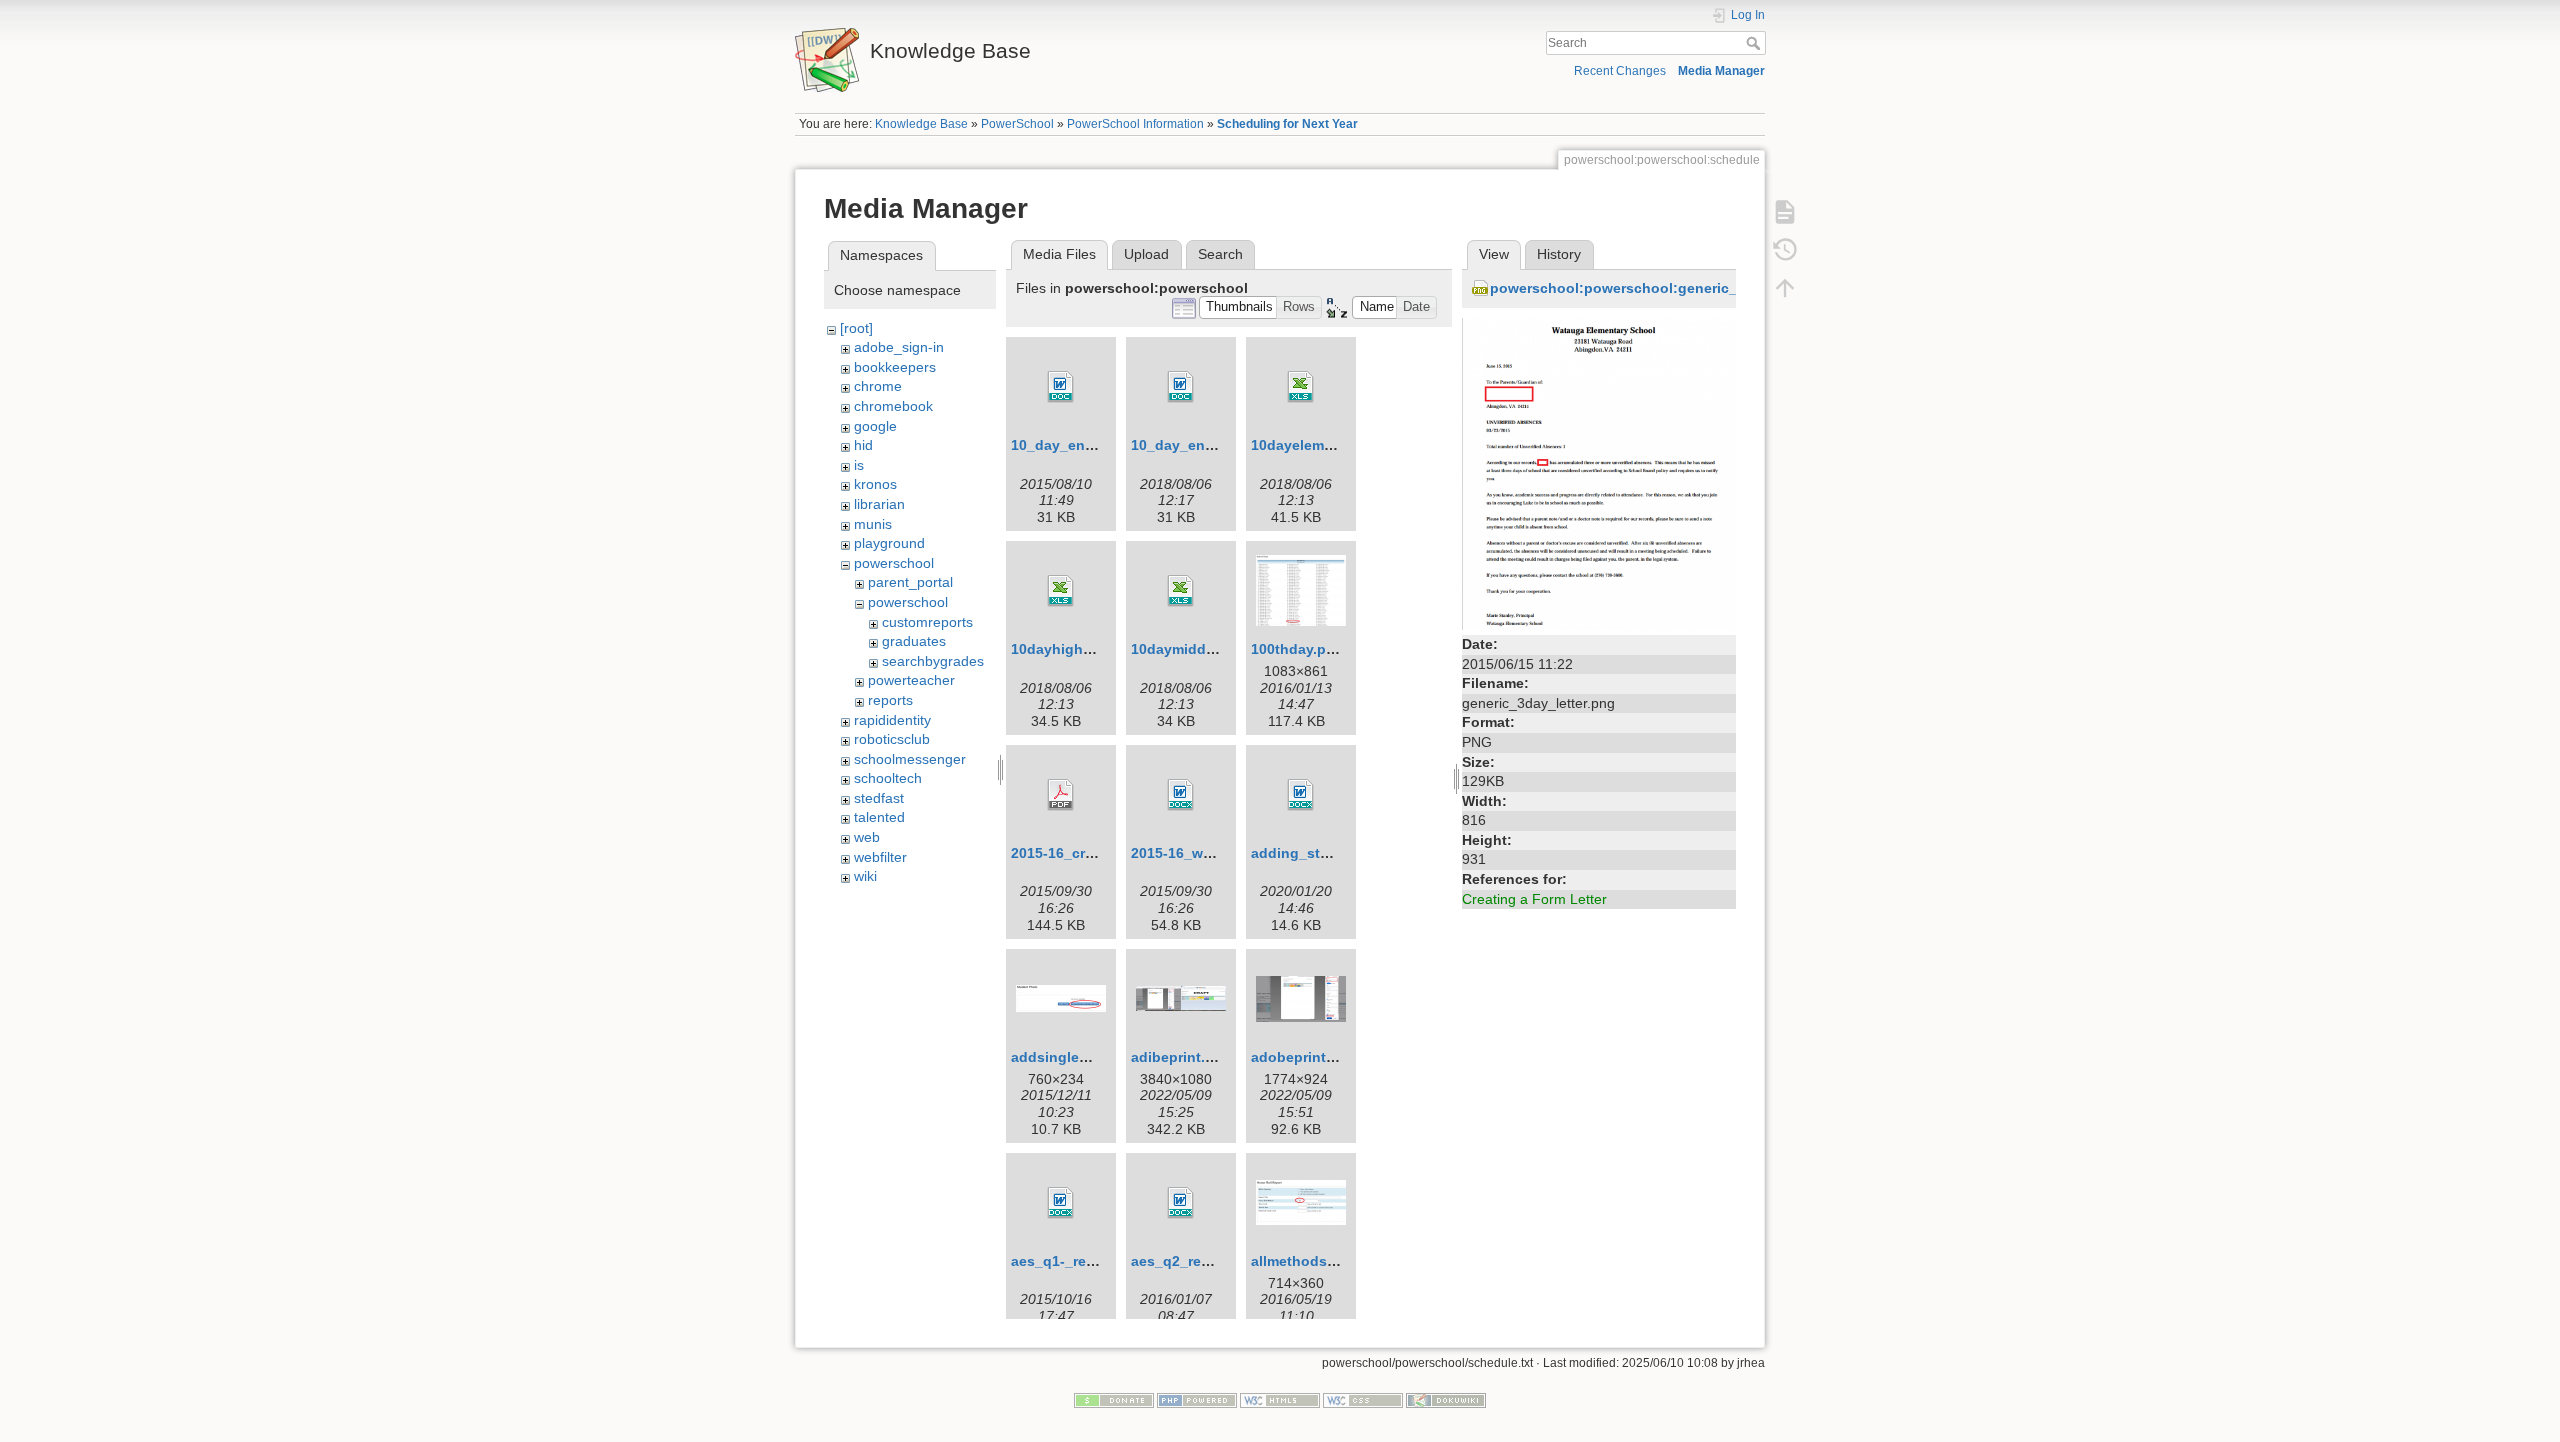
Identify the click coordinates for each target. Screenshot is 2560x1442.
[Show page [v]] (1785, 212)
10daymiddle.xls (1186, 649)
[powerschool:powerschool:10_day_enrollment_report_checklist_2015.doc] (1061, 387)
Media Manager (1721, 71)
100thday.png (1297, 649)
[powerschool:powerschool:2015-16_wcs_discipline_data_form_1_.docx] (1181, 795)
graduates (914, 641)
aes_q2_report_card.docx (1218, 1261)
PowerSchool (1017, 124)
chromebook (893, 406)
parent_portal (910, 582)
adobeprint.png (1304, 1057)
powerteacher (911, 680)
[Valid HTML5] (1280, 1399)
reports (890, 700)
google (875, 426)
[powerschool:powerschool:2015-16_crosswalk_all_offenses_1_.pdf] (1061, 795)
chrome (878, 386)
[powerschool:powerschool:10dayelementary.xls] (1301, 387)
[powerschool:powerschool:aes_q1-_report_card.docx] (1061, 1203)
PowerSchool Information (1135, 124)
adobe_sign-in (899, 347)
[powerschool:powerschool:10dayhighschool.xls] (1061, 591)
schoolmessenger (910, 759)
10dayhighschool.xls (1082, 649)
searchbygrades (933, 661)
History (1559, 254)
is (859, 465)
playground (889, 543)
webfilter (880, 857)
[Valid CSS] (1363, 1399)
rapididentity (892, 720)
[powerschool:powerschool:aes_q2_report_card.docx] (1181, 1203)
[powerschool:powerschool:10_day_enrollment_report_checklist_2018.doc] (1181, 387)
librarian (879, 504)
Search (1755, 43)
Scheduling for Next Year (1287, 124)
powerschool (894, 563)
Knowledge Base (921, 124)
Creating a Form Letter (1534, 899)
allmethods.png (1304, 1261)
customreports (927, 622)
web (867, 837)
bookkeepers (895, 367)
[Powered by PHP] (1197, 1399)
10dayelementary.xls (1320, 445)
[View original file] (1599, 472)
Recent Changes (1620, 71)
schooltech (888, 778)
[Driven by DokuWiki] (1446, 1399)
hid (863, 445)
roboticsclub (892, 739)
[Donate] (1114, 1399)
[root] (856, 328)
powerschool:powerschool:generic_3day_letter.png (1666, 288)
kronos (875, 484)
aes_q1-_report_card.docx (1100, 1261)
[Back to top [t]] (1785, 288)
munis (873, 524)
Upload (1146, 254)
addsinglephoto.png (1081, 1057)
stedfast (879, 798)
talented (879, 817)
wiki (865, 876)
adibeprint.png (1181, 1057)
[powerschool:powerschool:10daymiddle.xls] (1181, 591)
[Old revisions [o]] (1785, 250)
